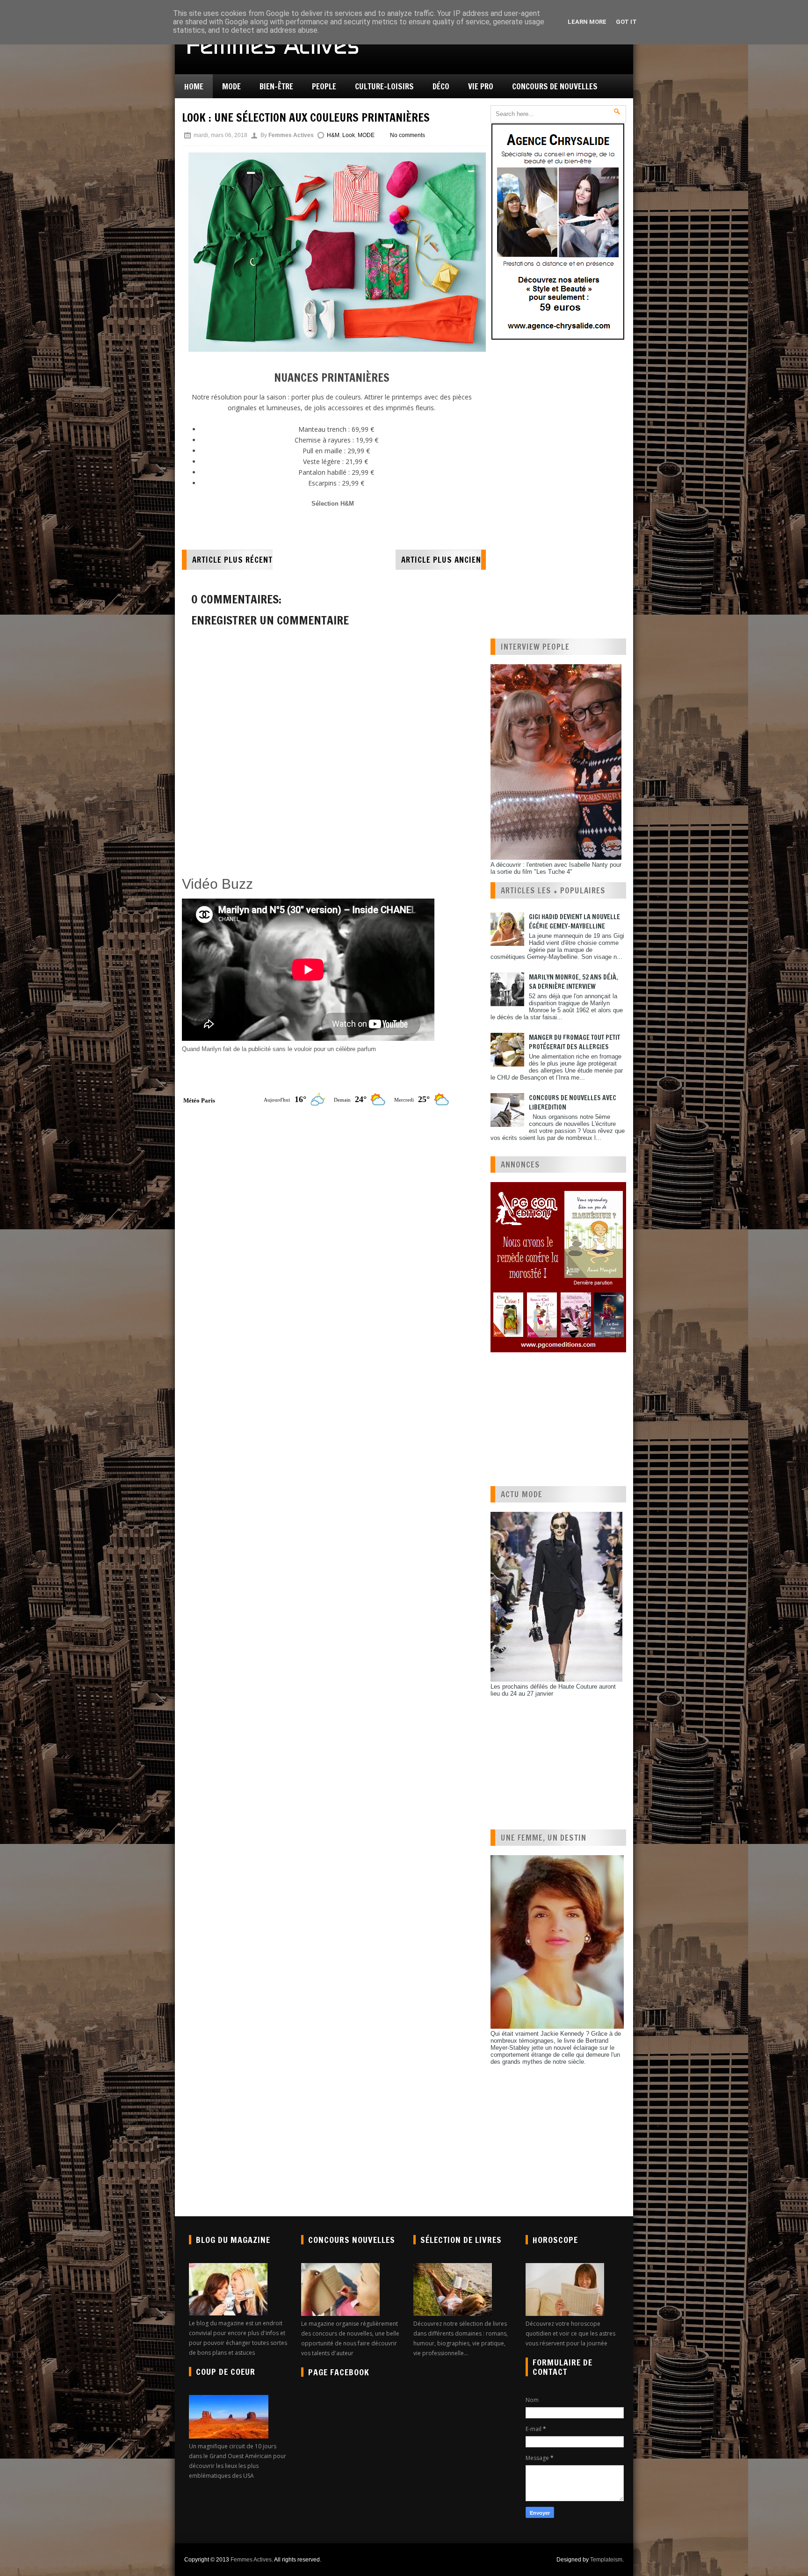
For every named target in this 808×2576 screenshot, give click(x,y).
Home (194, 86)
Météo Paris (199, 1100)
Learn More (587, 22)
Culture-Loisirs (384, 86)
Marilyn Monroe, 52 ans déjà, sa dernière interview (574, 982)
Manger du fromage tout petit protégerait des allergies (574, 1042)
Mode (231, 86)
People (324, 86)
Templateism (606, 2560)
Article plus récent (232, 560)
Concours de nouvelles (555, 86)
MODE (366, 135)
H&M (333, 135)
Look (349, 135)
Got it (626, 22)
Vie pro (481, 86)
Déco (441, 86)
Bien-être (276, 86)
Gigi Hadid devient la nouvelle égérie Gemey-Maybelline (574, 922)
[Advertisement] (291, 849)
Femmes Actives (251, 2560)
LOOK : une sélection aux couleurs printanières (306, 117)
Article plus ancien (441, 560)
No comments (408, 135)
